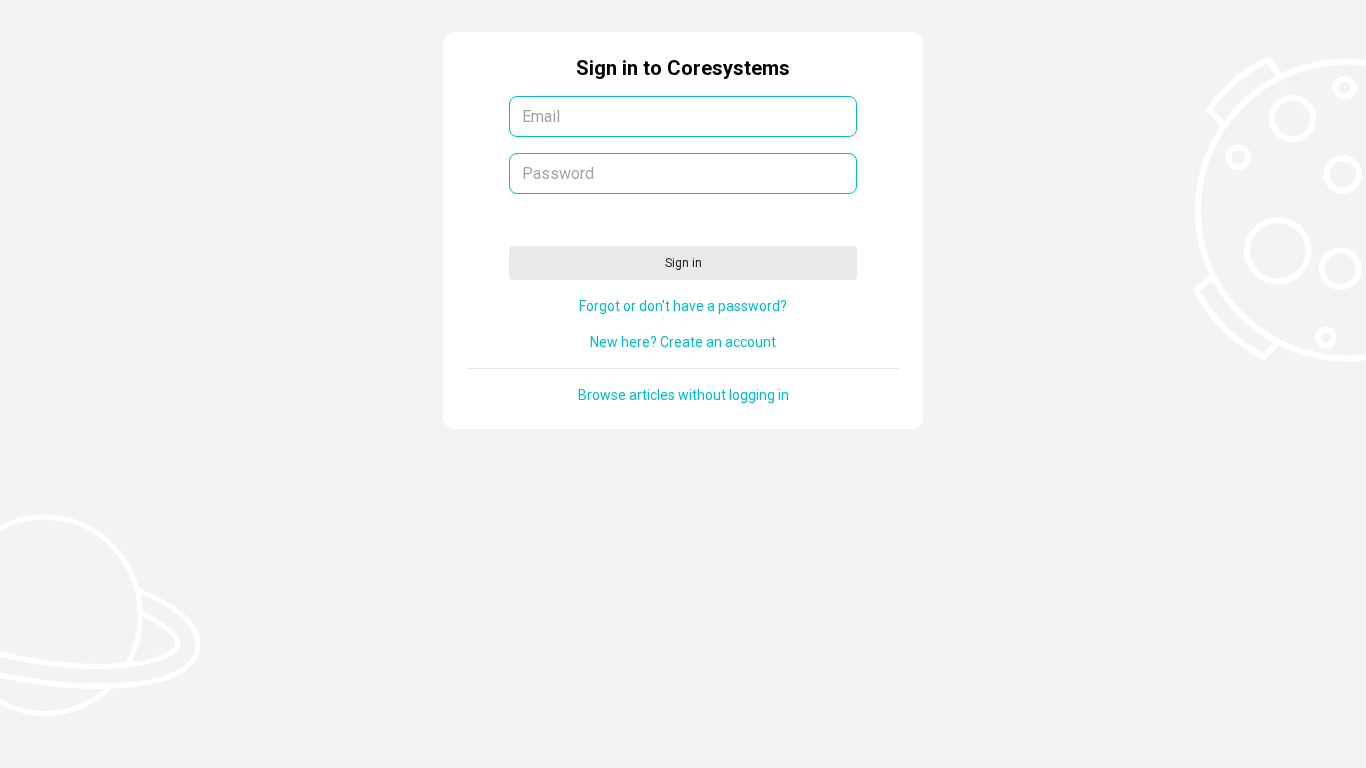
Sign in (683, 263)
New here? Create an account (683, 342)
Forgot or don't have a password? (683, 306)
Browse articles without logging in (683, 395)
